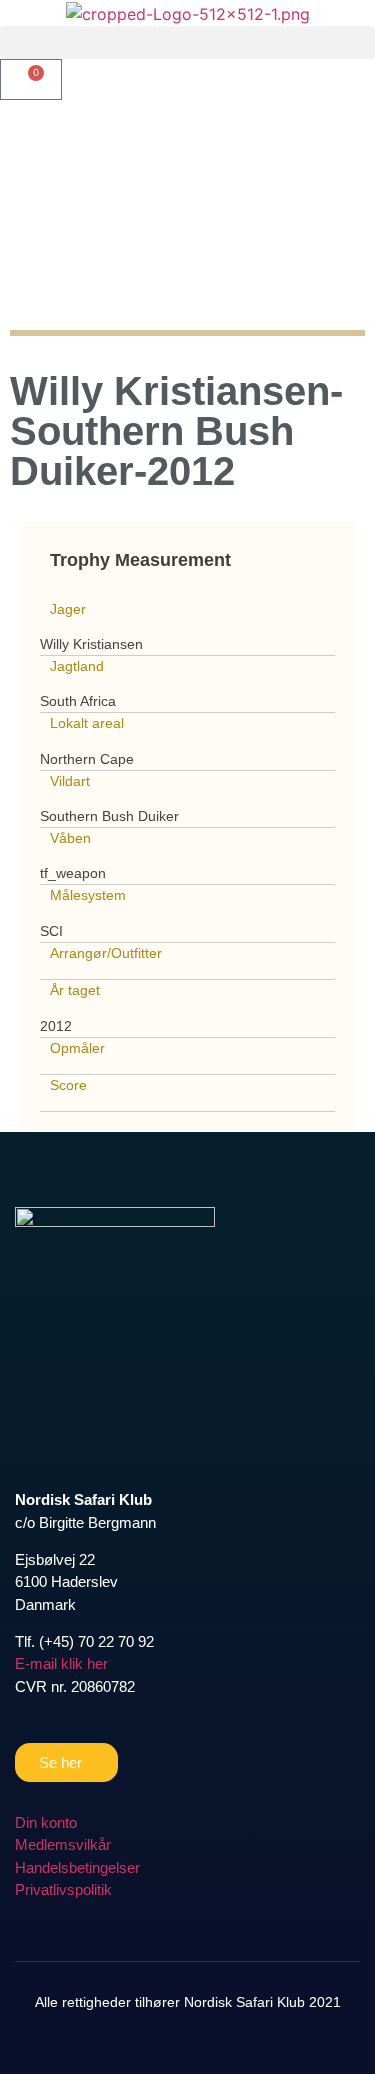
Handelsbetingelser (77, 1867)
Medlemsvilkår (63, 1844)
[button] (187, 42)
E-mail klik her (61, 1663)
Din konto (46, 1822)
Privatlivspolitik (63, 1889)
